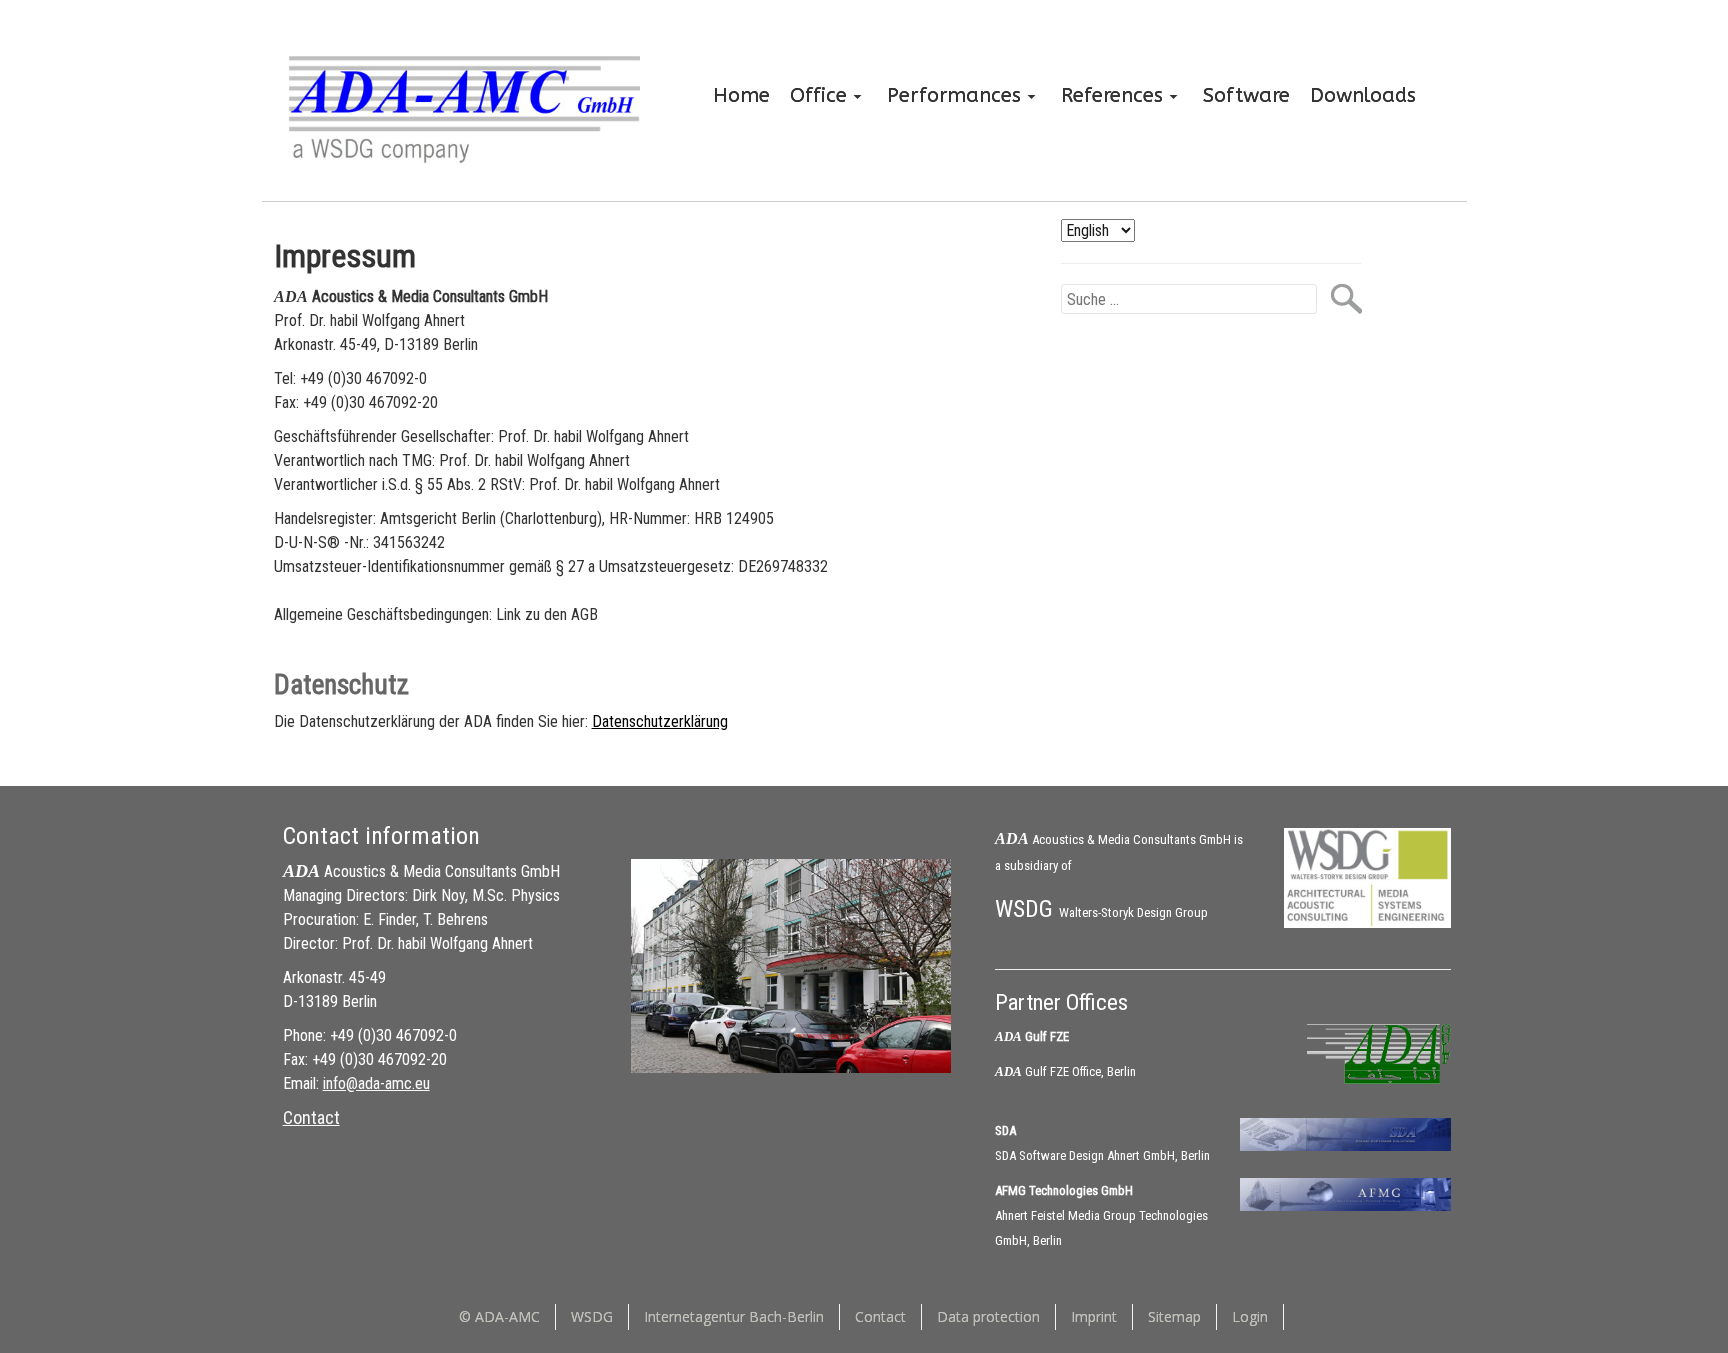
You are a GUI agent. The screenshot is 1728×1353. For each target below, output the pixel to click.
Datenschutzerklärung (660, 721)
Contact (311, 1117)
